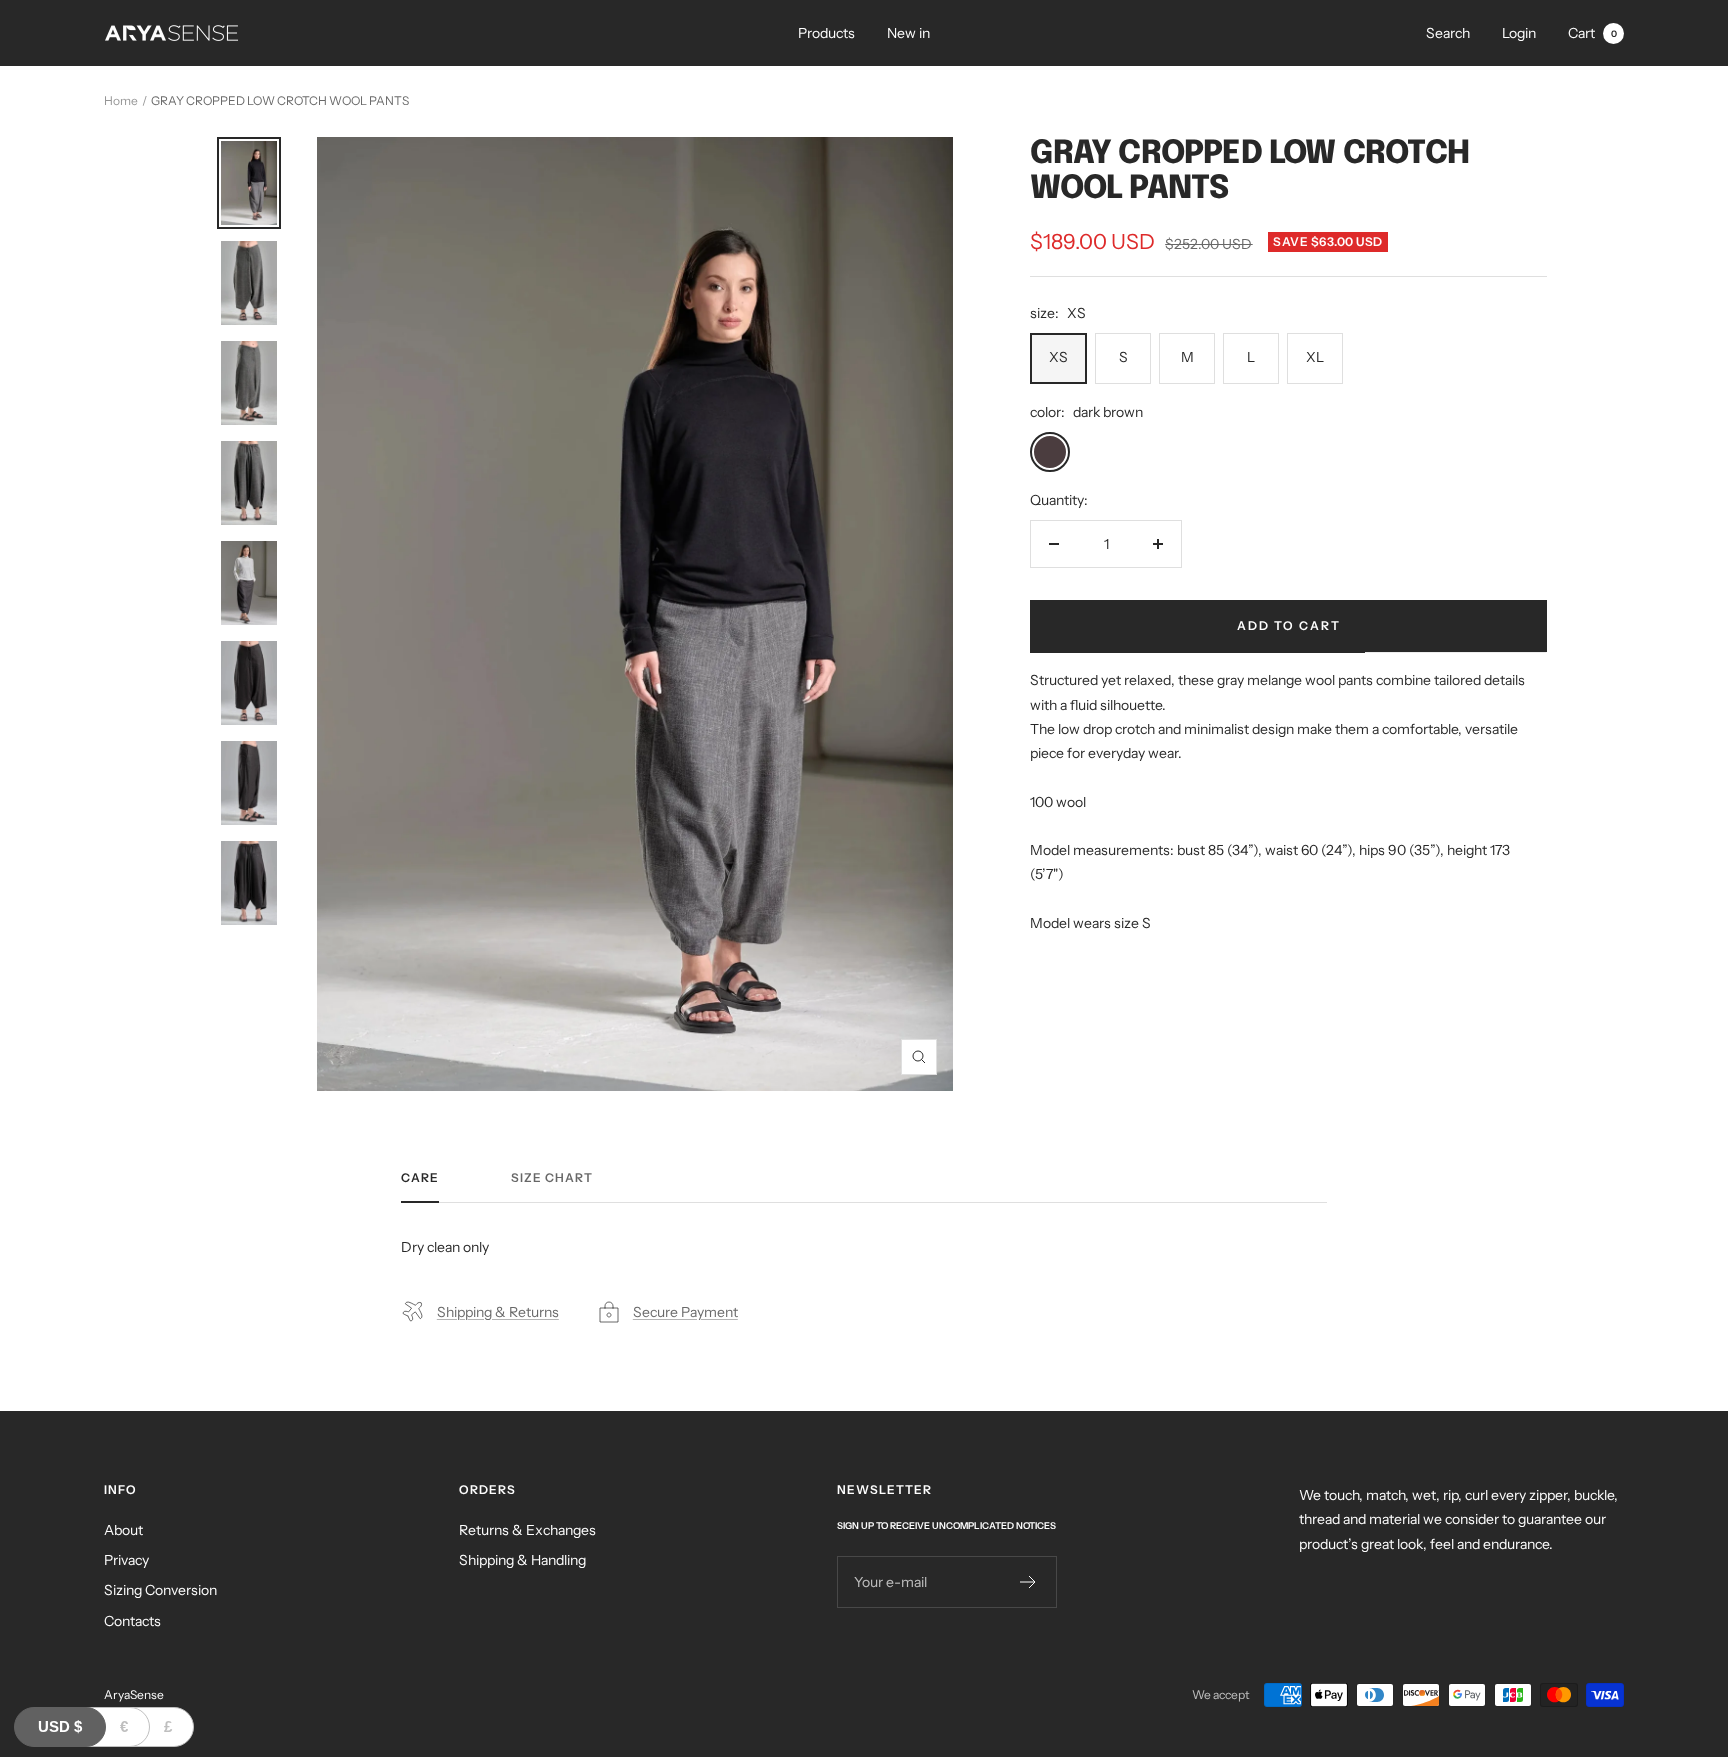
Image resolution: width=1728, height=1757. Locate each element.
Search (1448, 33)
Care (420, 1178)
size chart (552, 1178)
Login (1519, 33)
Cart (1592, 33)
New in (908, 33)
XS (1058, 357)
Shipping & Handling (522, 1560)
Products (826, 33)
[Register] (1028, 1582)
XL (1315, 357)
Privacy (126, 1560)
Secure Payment (685, 1312)
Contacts (132, 1621)
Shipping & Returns (498, 1312)
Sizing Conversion (160, 1590)
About (123, 1530)
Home (121, 100)
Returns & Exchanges (527, 1530)
